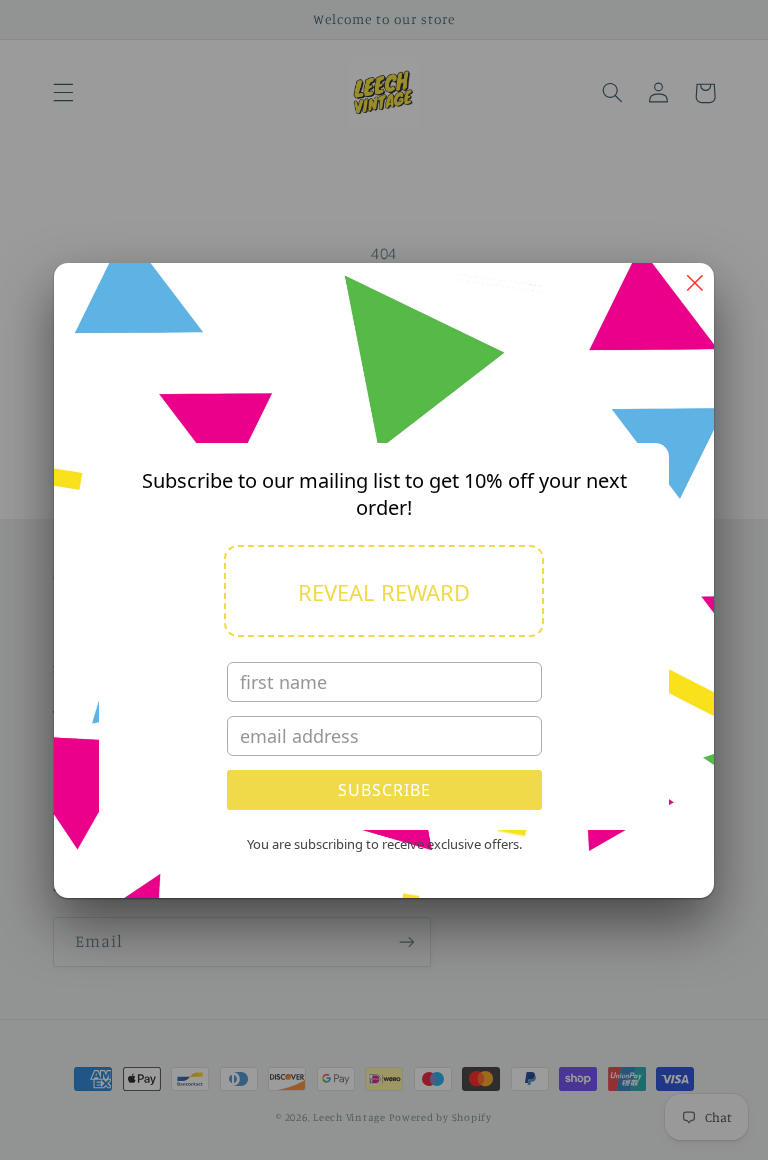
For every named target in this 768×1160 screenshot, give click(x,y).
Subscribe (384, 790)
